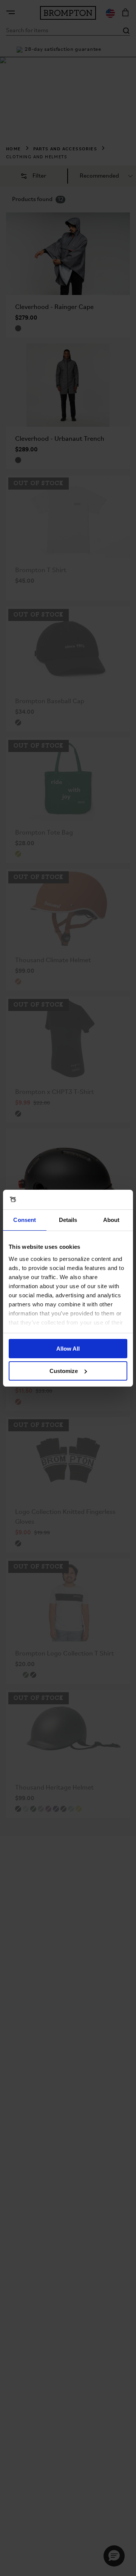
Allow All (68, 1349)
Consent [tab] (25, 1220)
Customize (64, 1371)
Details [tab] (68, 1220)
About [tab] (111, 1220)
